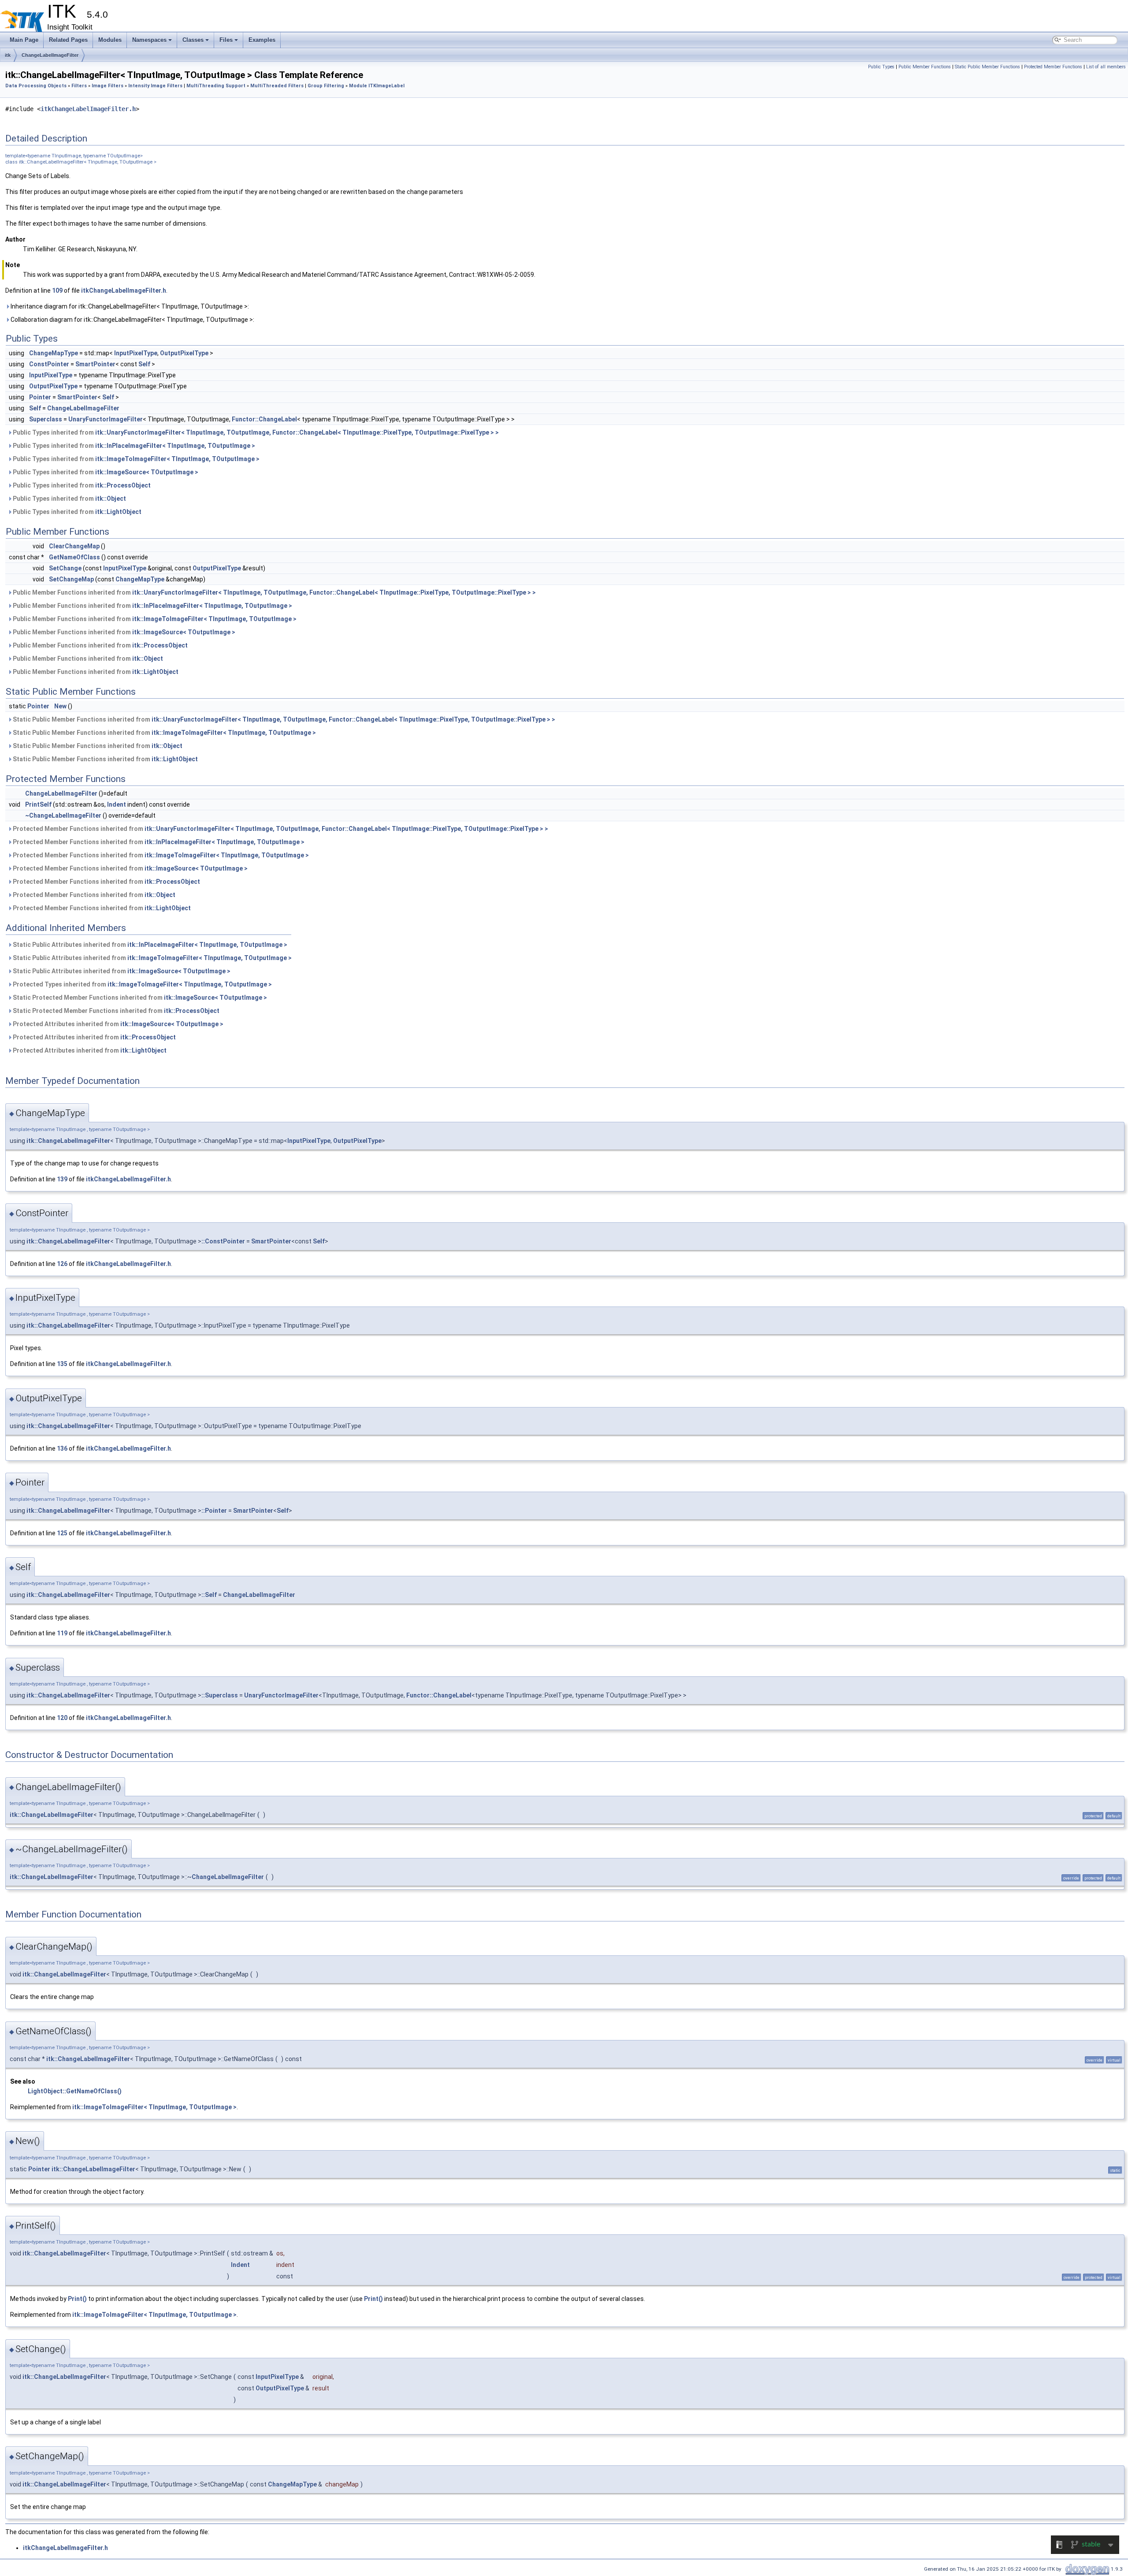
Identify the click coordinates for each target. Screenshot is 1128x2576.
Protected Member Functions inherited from (280, 829)
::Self (209, 1595)
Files (226, 40)
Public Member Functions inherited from (274, 592)
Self (144, 364)
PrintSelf (38, 804)
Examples (262, 40)
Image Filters (108, 86)
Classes (193, 40)
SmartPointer (95, 364)
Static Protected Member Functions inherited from (139, 998)
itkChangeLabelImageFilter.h (88, 109)
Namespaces (149, 40)
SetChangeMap (71, 579)
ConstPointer (49, 364)
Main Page (24, 40)
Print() (77, 2299)
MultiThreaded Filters (277, 86)
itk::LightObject (118, 512)
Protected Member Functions (1053, 67)
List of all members (1106, 67)
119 (62, 1633)
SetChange (65, 568)
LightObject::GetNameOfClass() (75, 2091)
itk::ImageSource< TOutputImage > (147, 472)
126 (62, 1264)
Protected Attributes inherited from (117, 1024)
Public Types (881, 67)
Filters (79, 86)
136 (62, 1448)
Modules (110, 40)
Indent (117, 804)
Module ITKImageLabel (377, 86)
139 (62, 1179)
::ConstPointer (223, 1241)
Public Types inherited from (255, 432)
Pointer (40, 397)
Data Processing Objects (36, 86)
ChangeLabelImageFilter (50, 55)
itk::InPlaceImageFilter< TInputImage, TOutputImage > (175, 446)
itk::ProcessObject (123, 485)
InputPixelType (136, 353)
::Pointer (214, 1511)
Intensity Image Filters (155, 86)
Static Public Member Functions (987, 67)
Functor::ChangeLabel (264, 419)
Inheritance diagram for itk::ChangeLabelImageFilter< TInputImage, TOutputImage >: (129, 306)
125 (62, 1533)
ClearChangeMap (74, 546)
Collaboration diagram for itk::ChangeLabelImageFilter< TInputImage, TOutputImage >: (132, 320)
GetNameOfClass (74, 557)
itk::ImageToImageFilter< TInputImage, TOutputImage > (177, 459)
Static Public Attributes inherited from (149, 945)
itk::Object (111, 499)
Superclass (46, 419)
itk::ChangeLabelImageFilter (68, 1141)
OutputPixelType (184, 353)
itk (8, 55)
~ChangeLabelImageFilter (63, 815)
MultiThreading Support (216, 86)
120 (62, 1718)
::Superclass (220, 1695)
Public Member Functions (925, 67)
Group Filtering (326, 86)
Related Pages (68, 40)
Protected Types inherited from (142, 984)
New (60, 706)
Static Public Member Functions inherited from (283, 719)
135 (62, 1364)
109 (57, 290)
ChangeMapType (54, 353)
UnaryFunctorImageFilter (106, 419)
